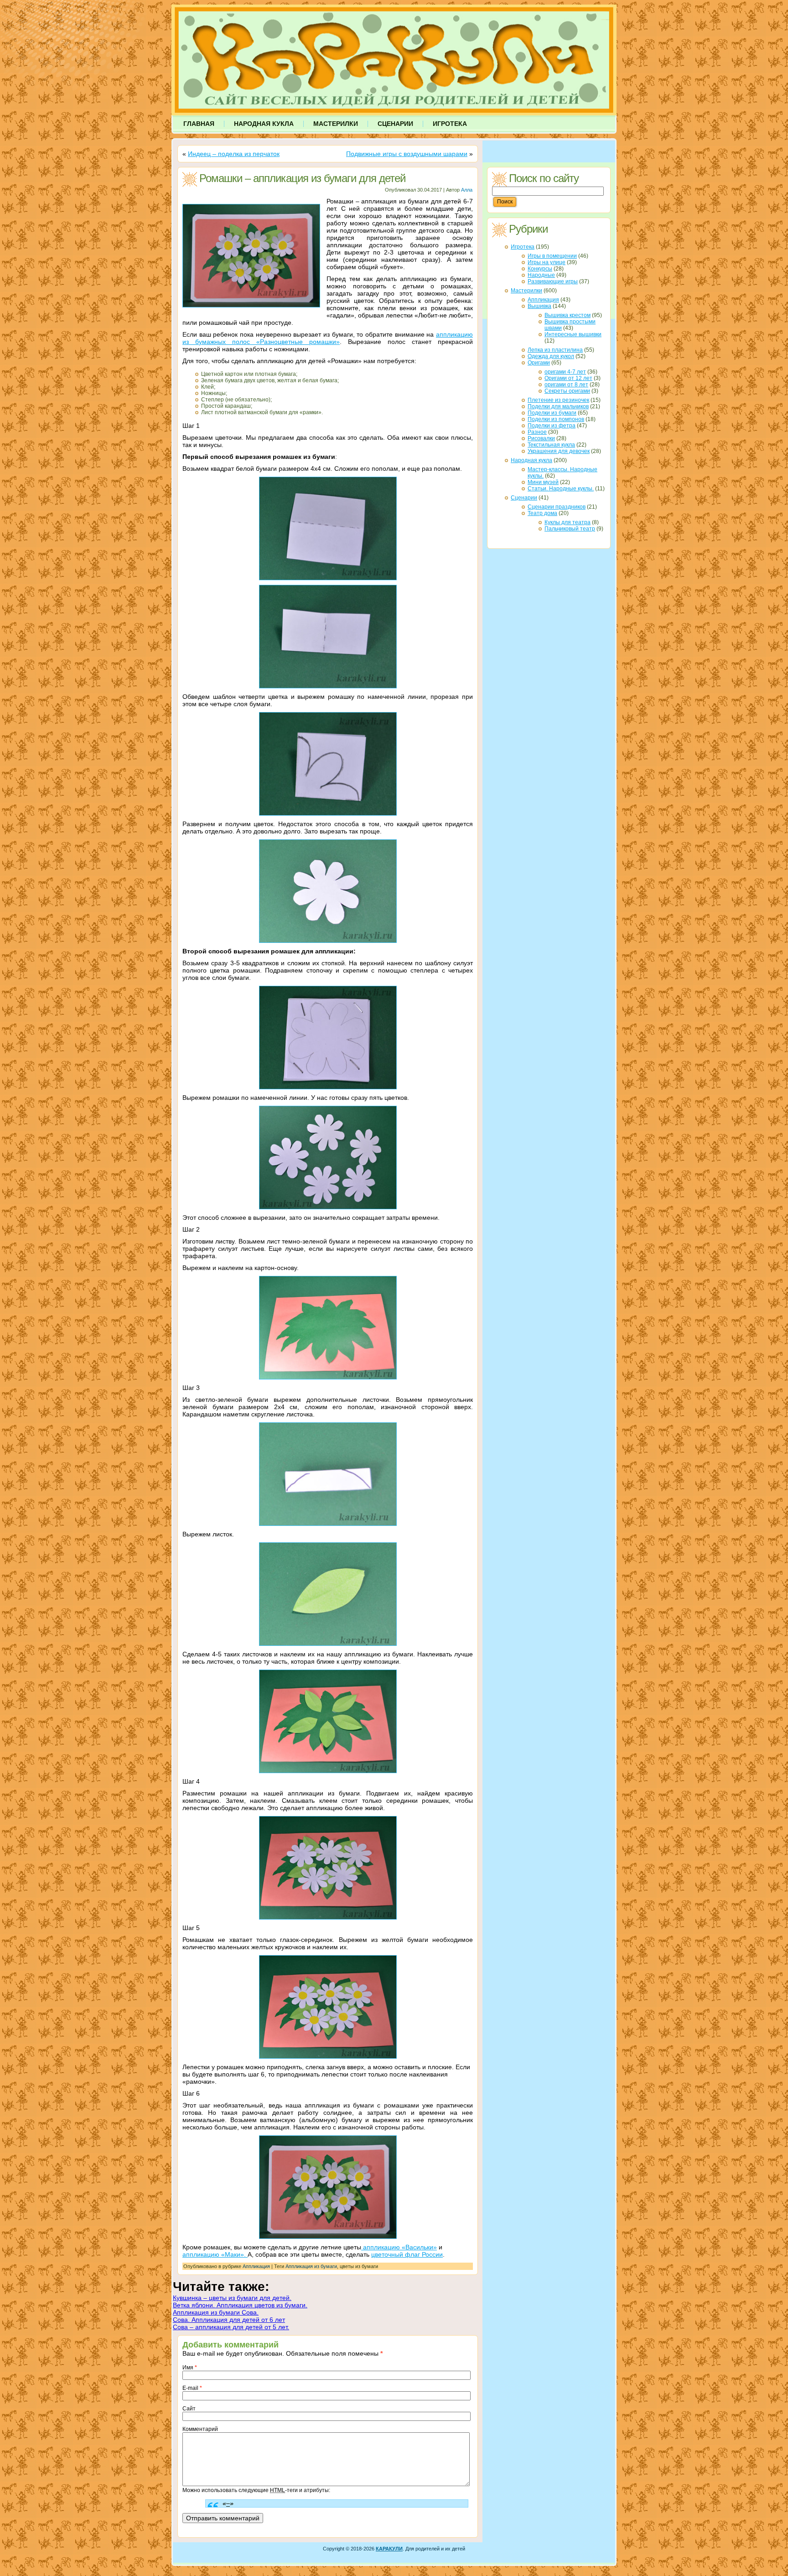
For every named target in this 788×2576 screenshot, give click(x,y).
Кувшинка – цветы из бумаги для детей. (232, 2298)
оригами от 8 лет (566, 385)
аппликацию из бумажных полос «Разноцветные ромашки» (328, 338)
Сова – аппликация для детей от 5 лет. (231, 2327)
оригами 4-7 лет (565, 372)
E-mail (192, 2388)
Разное (537, 432)
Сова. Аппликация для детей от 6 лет (229, 2320)
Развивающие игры (553, 281)
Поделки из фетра (552, 426)
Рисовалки (541, 438)
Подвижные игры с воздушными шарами (407, 154)
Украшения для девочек (559, 451)
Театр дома (542, 513)
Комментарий (200, 2429)
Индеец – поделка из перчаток (234, 154)
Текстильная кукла (551, 445)
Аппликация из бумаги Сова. (216, 2312)
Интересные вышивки (573, 334)
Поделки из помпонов (556, 419)
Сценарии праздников (557, 507)
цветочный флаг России (407, 2254)
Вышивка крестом (568, 315)
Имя (190, 2368)
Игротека (523, 247)
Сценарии (524, 498)
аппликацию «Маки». (215, 2254)
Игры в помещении (552, 256)
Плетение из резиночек (558, 400)
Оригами (539, 363)
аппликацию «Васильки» (399, 2247)
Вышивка (539, 306)
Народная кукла (531, 460)
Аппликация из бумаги (311, 2266)
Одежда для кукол (551, 356)
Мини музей (543, 482)
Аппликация (256, 2266)
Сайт (189, 2409)
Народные (541, 275)
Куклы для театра (568, 522)
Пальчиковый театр (570, 529)
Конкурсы (540, 269)
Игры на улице (547, 262)
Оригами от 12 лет (568, 378)
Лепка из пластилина (555, 350)
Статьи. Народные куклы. (561, 489)
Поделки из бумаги (552, 413)
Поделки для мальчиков (558, 406)
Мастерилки (526, 291)
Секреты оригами (567, 391)
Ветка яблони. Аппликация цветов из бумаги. (240, 2305)
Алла (467, 190)
